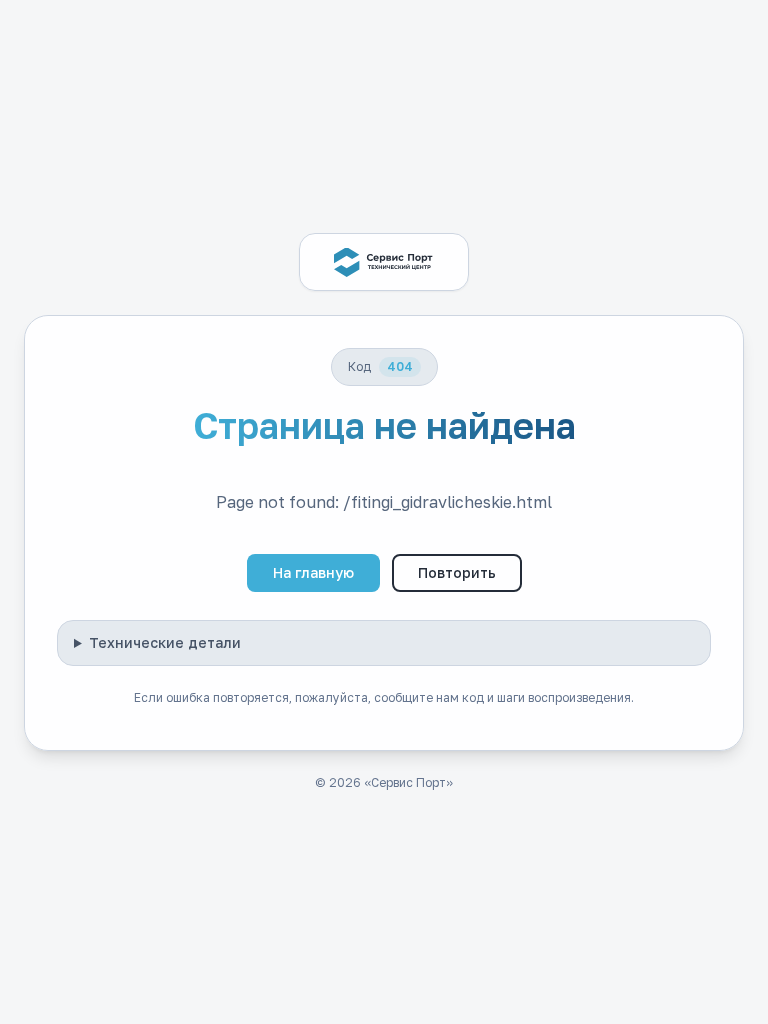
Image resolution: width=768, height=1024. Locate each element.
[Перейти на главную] (384, 262)
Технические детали (165, 642)
